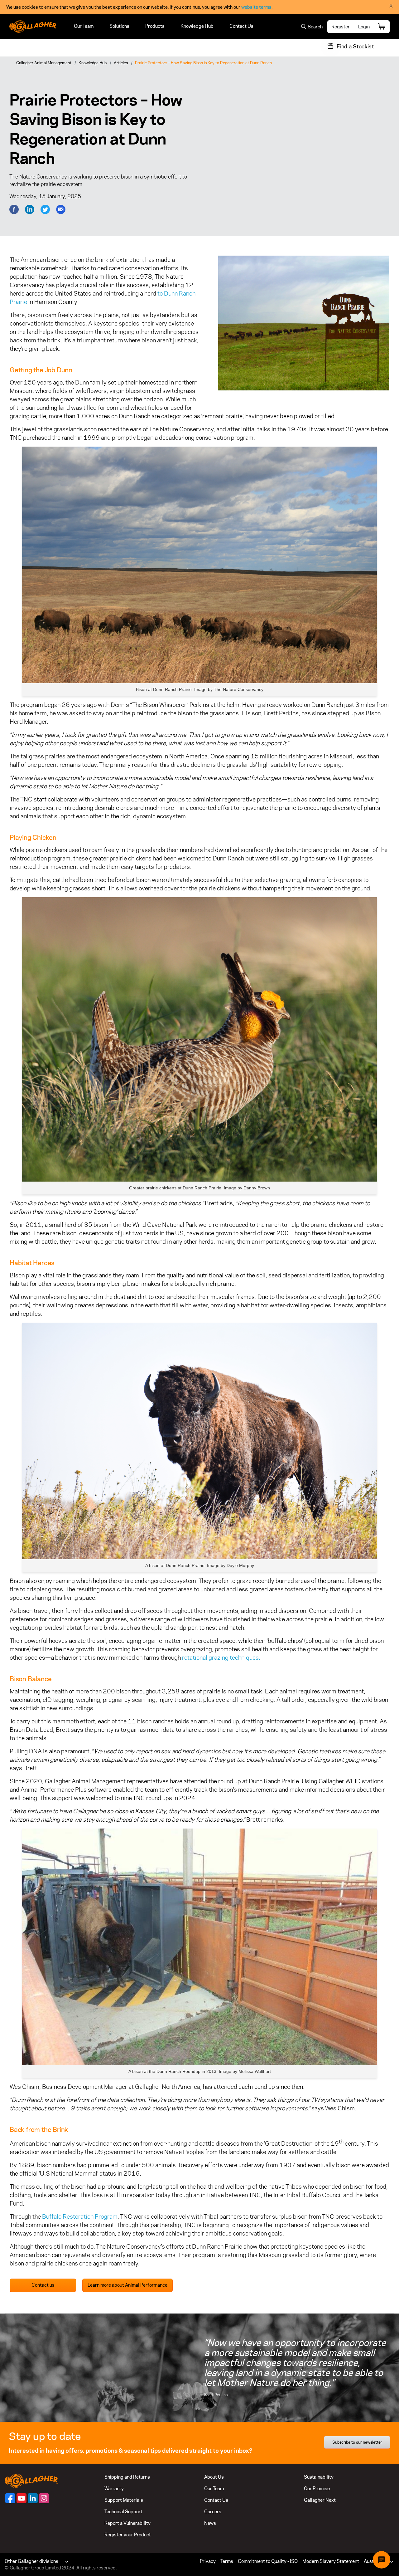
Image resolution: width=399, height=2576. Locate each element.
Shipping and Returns (127, 2477)
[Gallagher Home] (31, 2480)
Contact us (43, 2285)
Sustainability (319, 2477)
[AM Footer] (10, 2498)
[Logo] (33, 27)
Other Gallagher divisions (31, 2561)
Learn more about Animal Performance (127, 2285)
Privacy (208, 2561)
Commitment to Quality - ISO (268, 2561)
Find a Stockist (355, 47)
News (210, 2523)
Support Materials (124, 2500)
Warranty (114, 2488)
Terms (227, 2561)
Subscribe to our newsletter (357, 2442)
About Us (214, 2477)
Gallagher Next (320, 2500)
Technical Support (123, 2512)
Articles (121, 63)
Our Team (84, 26)
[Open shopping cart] (382, 27)
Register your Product (128, 2535)
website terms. (257, 7)
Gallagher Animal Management (44, 63)
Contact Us (241, 26)
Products (155, 26)
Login (364, 27)
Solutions (119, 26)
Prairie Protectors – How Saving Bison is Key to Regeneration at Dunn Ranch (203, 63)
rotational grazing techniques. (221, 1658)
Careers (213, 2512)
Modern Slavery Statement (331, 2561)
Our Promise (317, 2488)
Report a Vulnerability (127, 2523)
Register (341, 27)
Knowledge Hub (197, 26)
